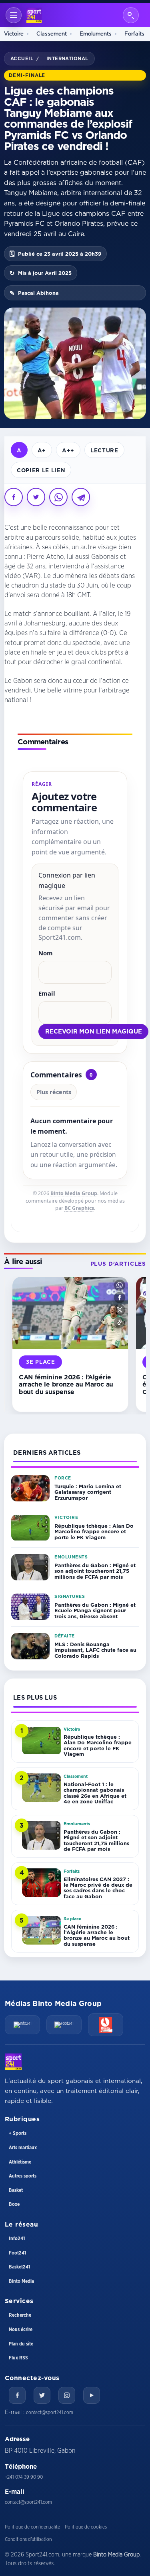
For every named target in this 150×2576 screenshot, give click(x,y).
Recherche (20, 2315)
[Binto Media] (106, 2025)
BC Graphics (79, 1208)
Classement (52, 34)
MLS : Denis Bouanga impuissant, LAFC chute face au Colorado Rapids (95, 1650)
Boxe (14, 2204)
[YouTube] (92, 2395)
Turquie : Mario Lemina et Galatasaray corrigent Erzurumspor (88, 1492)
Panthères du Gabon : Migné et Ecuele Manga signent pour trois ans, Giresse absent (95, 1610)
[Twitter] (42, 2395)
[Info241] (22, 2025)
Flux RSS (18, 2358)
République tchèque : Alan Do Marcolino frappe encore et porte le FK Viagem (94, 1532)
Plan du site (21, 2344)
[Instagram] (67, 2395)
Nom (46, 953)
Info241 (17, 2239)
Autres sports (23, 2176)
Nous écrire (21, 2329)
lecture (104, 450)
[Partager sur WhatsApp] (58, 497)
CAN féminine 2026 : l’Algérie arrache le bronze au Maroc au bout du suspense (66, 1384)
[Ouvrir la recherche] (131, 15)
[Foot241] (64, 2025)
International (67, 58)
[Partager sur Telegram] (81, 497)
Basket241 (19, 2267)
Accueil (22, 58)
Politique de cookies (86, 2527)
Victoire (14, 34)
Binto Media (21, 2281)
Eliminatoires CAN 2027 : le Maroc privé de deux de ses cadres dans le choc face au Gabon (98, 1888)
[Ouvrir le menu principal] (14, 15)
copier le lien (41, 470)
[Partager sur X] (36, 497)
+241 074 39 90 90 (24, 2477)
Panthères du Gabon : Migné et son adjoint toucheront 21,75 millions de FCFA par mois (95, 1571)
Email (47, 993)
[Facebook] (17, 2395)
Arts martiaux (23, 2148)
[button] (120, 1285)
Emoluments (96, 34)
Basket (16, 2190)
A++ (68, 450)
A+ (42, 450)
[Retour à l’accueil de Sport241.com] (34, 15)
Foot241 (17, 2253)
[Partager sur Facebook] (14, 497)
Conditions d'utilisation (28, 2539)
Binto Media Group (74, 1193)
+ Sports (18, 2133)
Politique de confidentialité (32, 2527)
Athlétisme (20, 2162)
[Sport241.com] (13, 2062)
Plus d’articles (118, 1264)
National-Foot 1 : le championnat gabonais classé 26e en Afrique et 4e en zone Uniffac (95, 1793)
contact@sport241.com (50, 2412)
